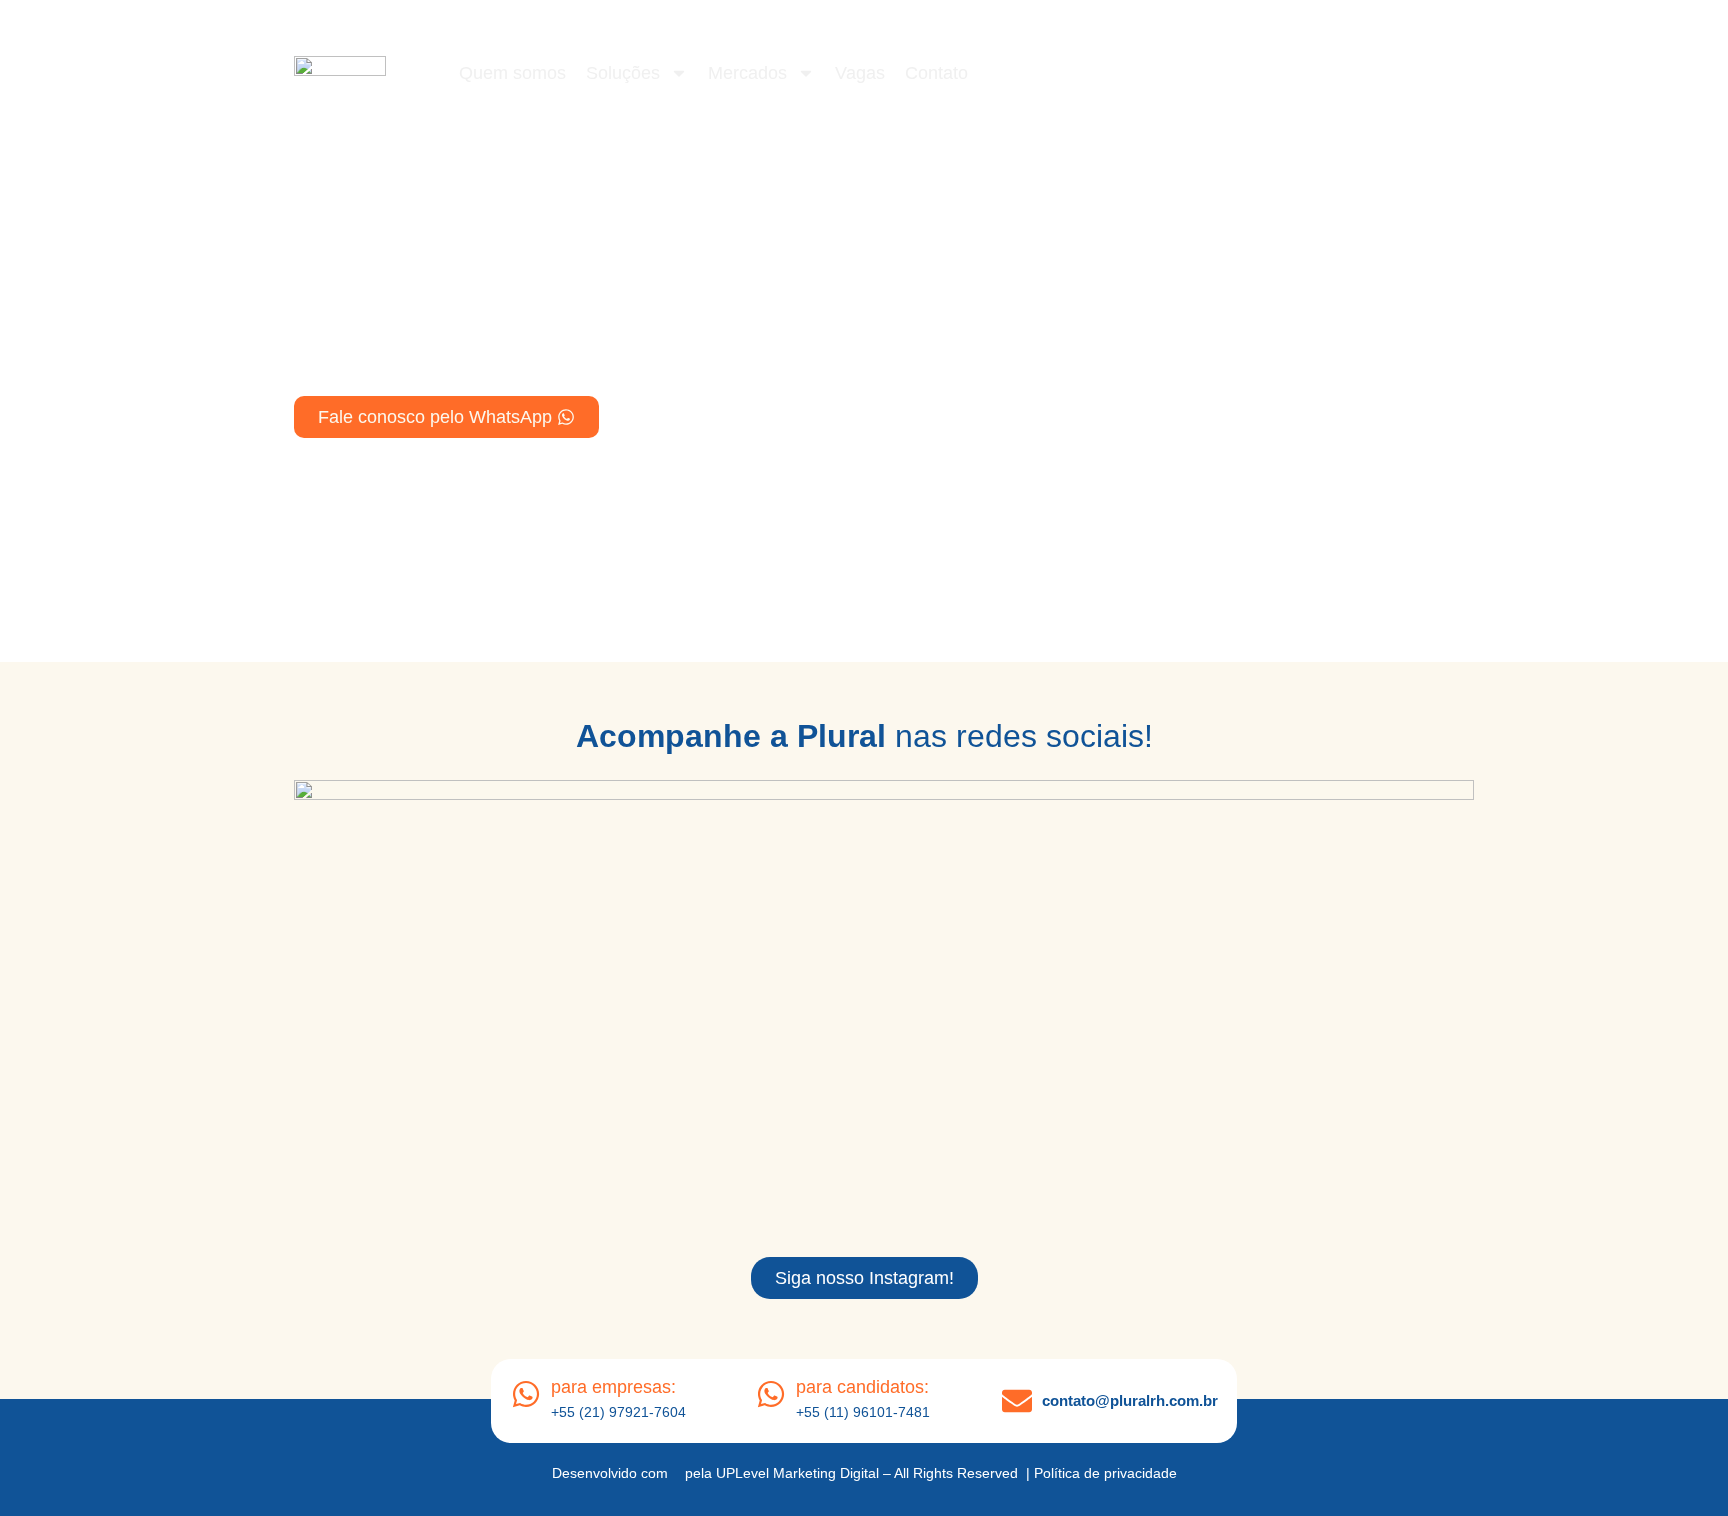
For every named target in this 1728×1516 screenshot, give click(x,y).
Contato (936, 73)
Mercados (747, 73)
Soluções (623, 73)
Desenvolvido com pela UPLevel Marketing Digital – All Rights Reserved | (793, 1473)
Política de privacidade (1105, 1473)
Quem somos (512, 73)
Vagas (860, 73)
